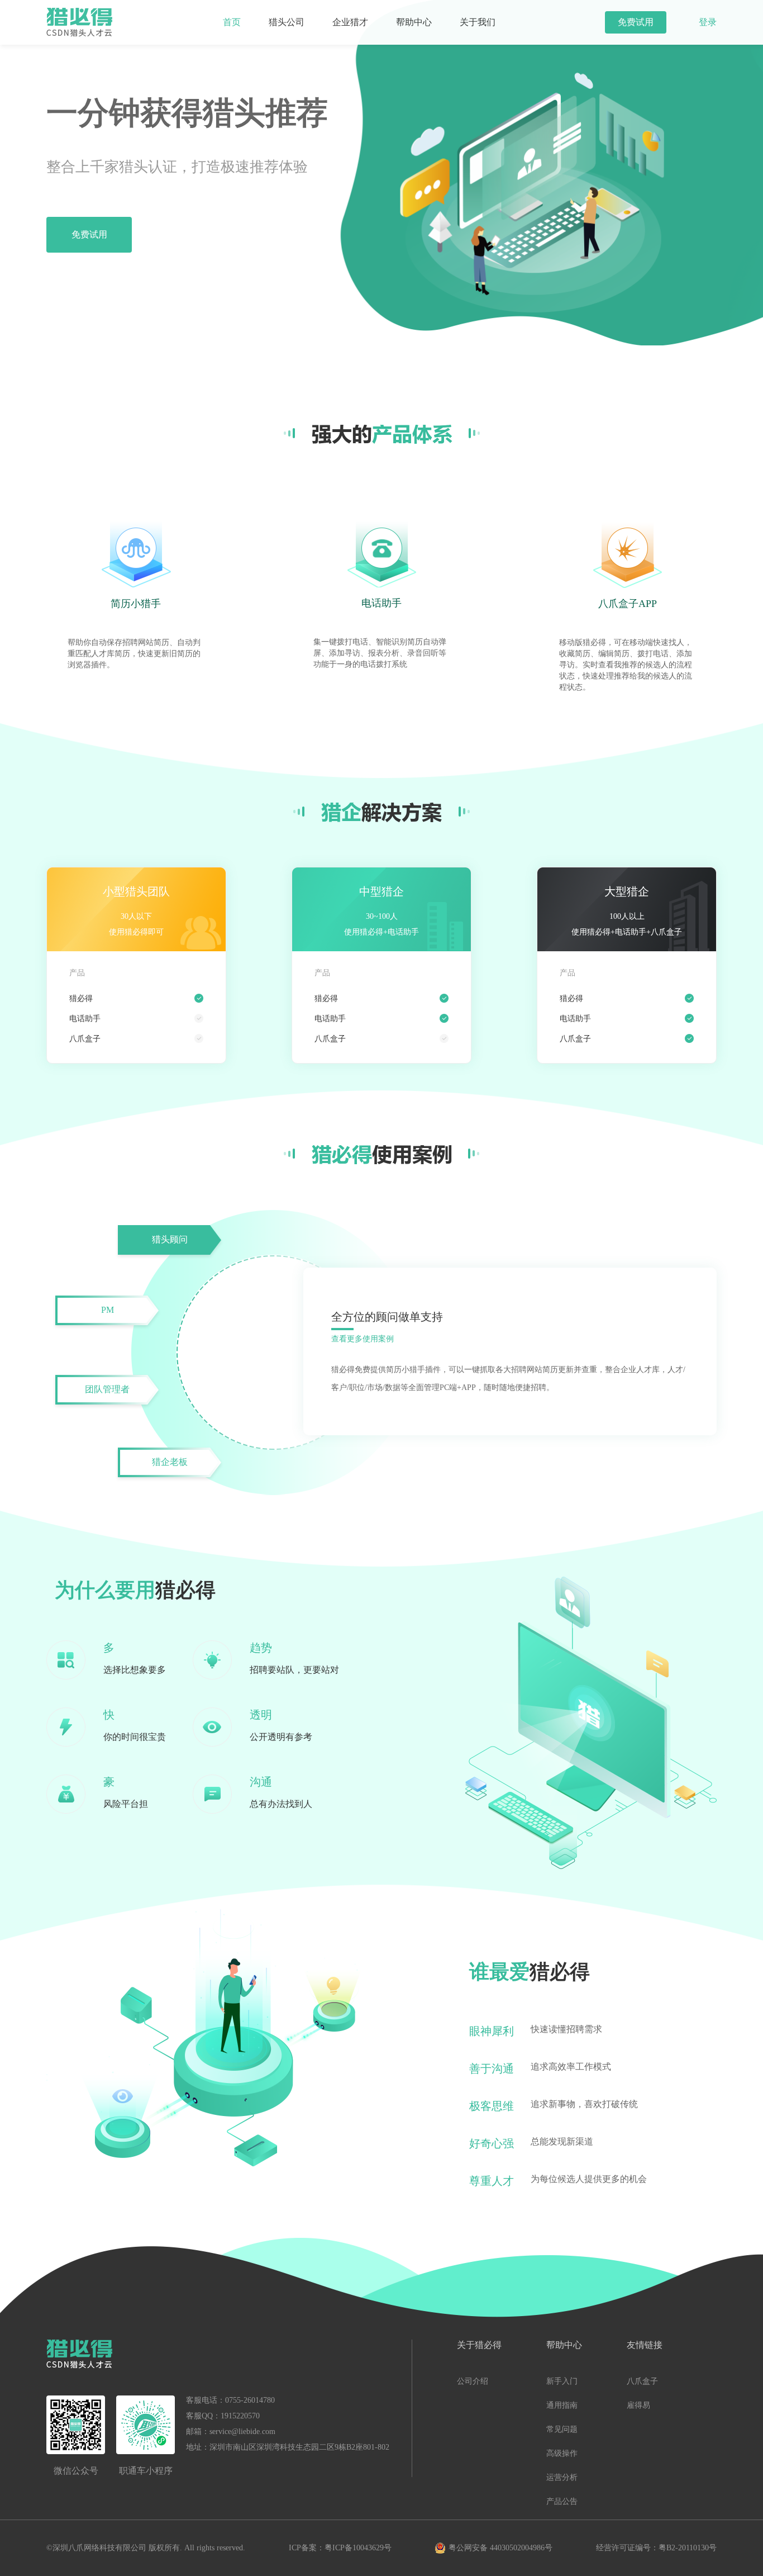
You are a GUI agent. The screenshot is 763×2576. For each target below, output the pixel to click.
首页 (232, 22)
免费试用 (636, 22)
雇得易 (638, 2405)
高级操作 (562, 2453)
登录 (708, 22)
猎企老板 (170, 1462)
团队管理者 (107, 1389)
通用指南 (562, 2405)
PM (108, 1310)
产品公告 (562, 2501)
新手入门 (562, 2381)
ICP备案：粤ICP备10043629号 (340, 2548)
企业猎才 (350, 22)
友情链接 (645, 2345)
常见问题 (562, 2429)
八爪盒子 (642, 2381)
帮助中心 (414, 22)
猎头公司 (287, 22)
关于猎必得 (479, 2345)
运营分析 (562, 2477)
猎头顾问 (170, 1239)
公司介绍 (473, 2381)
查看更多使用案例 (363, 1339)
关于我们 (478, 22)
